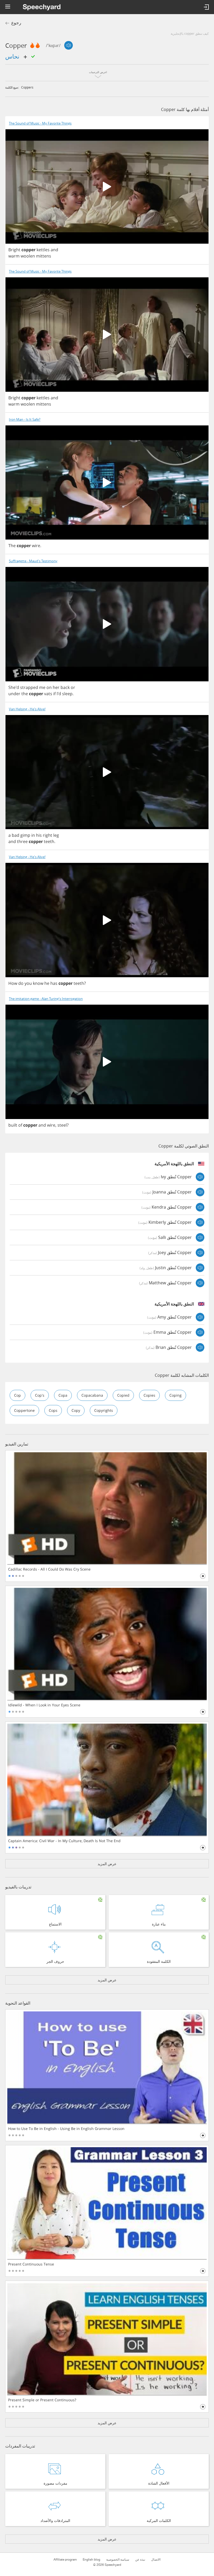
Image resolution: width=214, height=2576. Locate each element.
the (25, 694)
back (65, 687)
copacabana (92, 1395)
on (49, 687)
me (42, 687)
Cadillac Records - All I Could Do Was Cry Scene (49, 1569)
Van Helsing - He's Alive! (27, 709)
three (22, 841)
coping (176, 1395)
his (39, 835)
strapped (29, 687)
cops (53, 1410)
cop (17, 1395)
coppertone (24, 1410)
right (47, 835)
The (12, 546)
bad (16, 835)
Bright (14, 250)
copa (63, 1395)
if (54, 694)
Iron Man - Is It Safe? (25, 420)
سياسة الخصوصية (118, 2560)
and (54, 250)
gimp (25, 835)
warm (14, 256)
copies (149, 1395)
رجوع (16, 23)
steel (62, 1125)
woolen (28, 256)
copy (76, 1410)
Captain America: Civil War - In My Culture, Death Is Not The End (64, 1841)
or (73, 687)
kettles (43, 250)
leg (56, 835)
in (33, 835)
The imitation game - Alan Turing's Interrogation (46, 999)
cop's (40, 1395)
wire (36, 546)
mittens (44, 256)
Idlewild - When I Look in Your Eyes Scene (44, 1705)
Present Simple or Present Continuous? (42, 2400)
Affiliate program (65, 2560)
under (14, 694)
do (21, 983)
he (47, 983)
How (13, 983)
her (56, 687)
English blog (91, 2560)
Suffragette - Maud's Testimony (33, 561)
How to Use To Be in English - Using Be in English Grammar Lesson (66, 2129)
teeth (49, 841)
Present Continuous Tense (31, 2264)
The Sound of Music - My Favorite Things (40, 123)
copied (123, 1395)
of (20, 1125)
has (54, 983)
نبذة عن (140, 2560)
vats (48, 694)
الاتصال (156, 2560)
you (28, 983)
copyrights (104, 1410)
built (13, 1125)
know (38, 983)
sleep (67, 694)
